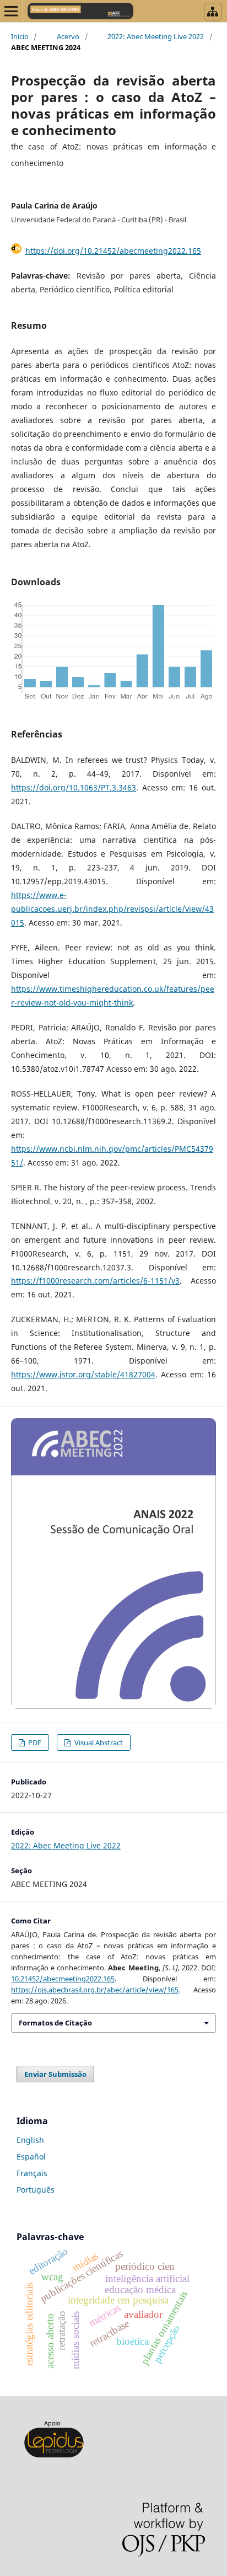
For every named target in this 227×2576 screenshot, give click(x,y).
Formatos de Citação (55, 2023)
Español (31, 2157)
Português (36, 2190)
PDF (34, 1743)
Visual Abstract (98, 1743)
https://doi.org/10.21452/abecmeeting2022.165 (113, 251)
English (30, 2140)
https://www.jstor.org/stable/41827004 (83, 1374)
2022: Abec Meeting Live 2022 (156, 36)
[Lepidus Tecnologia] (54, 2456)
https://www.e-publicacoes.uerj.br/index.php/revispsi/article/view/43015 (112, 909)
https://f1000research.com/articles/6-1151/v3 (95, 1281)
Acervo (68, 36)
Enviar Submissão (55, 2074)
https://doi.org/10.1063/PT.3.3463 (74, 787)
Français (32, 2173)
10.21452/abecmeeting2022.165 (63, 1979)
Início (20, 36)
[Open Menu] (11, 11)
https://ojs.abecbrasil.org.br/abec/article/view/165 (95, 1990)
